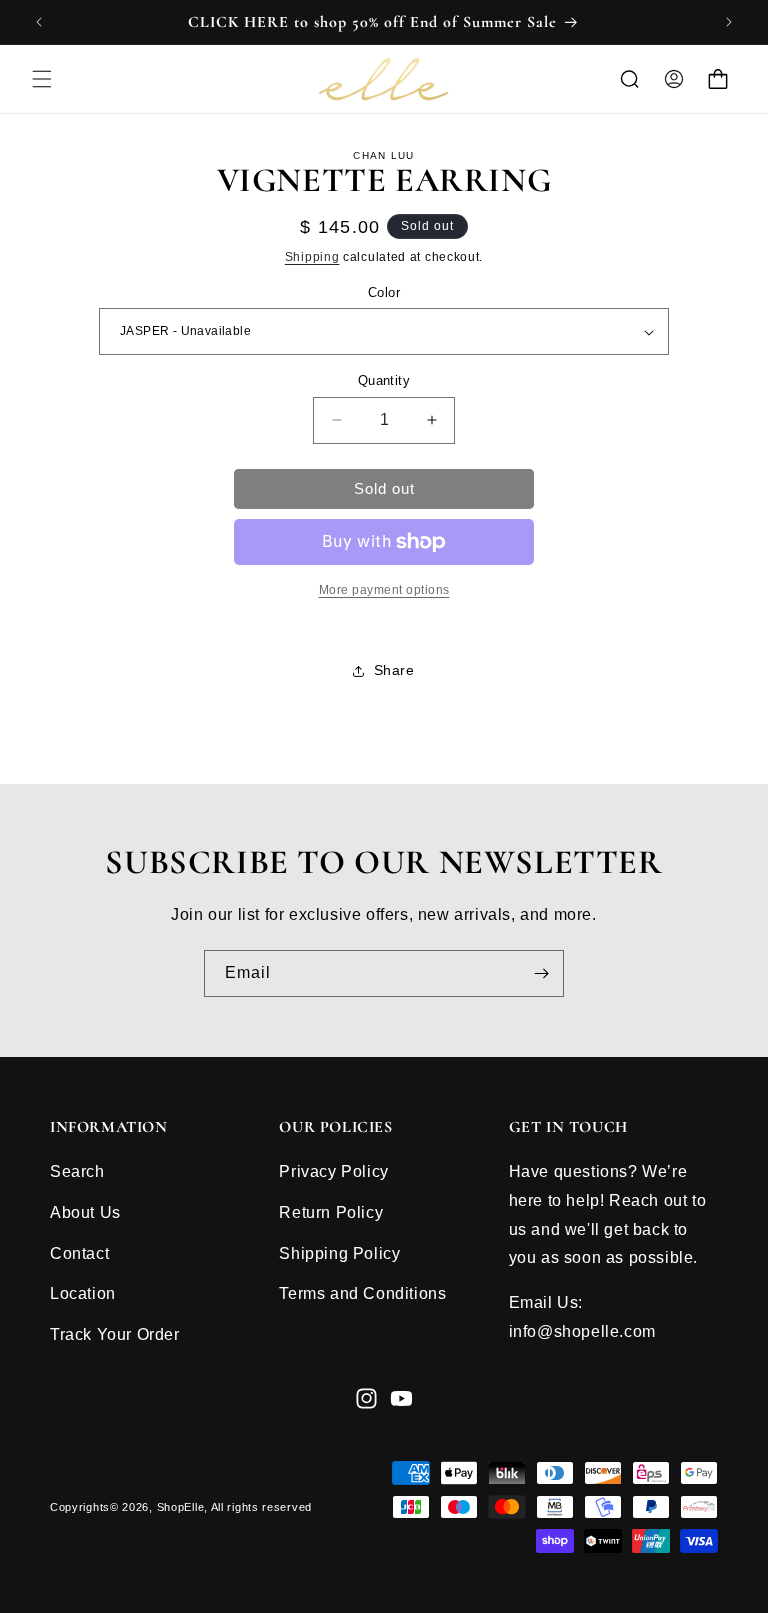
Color (384, 292)
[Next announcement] (729, 22)
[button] (42, 79)
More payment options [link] (384, 590)
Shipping (312, 257)
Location (83, 1293)
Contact (79, 1253)
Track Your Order (115, 1334)
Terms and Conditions (362, 1293)
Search (77, 1171)
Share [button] (394, 670)
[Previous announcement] (39, 22)
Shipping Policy (339, 1253)
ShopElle (181, 1507)
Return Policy (331, 1212)
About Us (85, 1212)
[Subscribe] (541, 973)
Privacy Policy (333, 1171)
